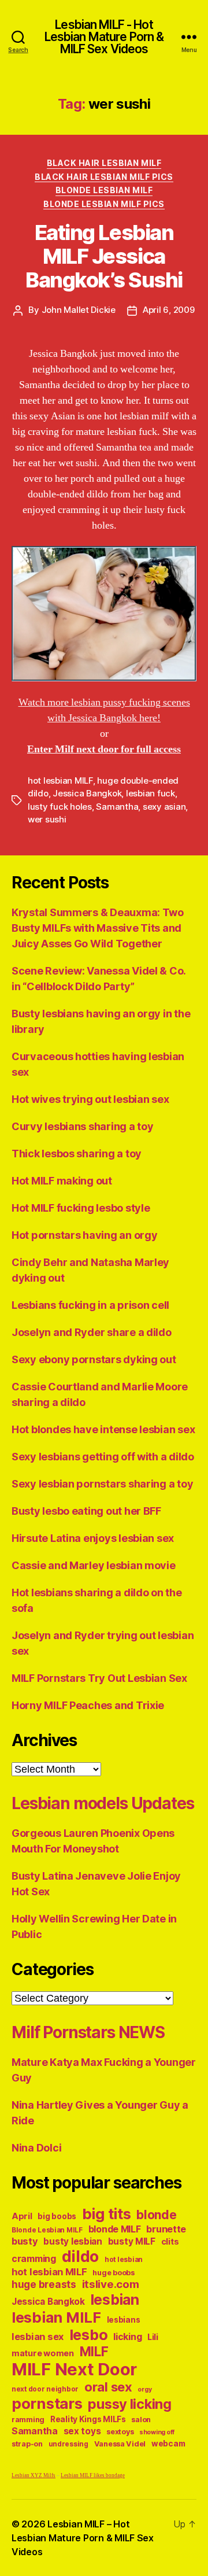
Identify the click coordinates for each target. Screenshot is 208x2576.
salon (141, 2420)
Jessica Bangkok (87, 793)
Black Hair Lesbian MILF (104, 163)
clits (170, 2241)
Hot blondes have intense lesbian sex (103, 1429)
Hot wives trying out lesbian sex (90, 1099)
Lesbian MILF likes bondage (93, 2476)
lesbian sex (38, 2337)
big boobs (57, 2216)
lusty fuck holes (60, 807)
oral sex (108, 2387)
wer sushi (47, 819)
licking (127, 2337)
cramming (34, 2259)
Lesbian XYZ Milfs (34, 2476)
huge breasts (44, 2284)
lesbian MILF (56, 2317)
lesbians (124, 2320)
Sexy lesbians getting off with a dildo (103, 1457)
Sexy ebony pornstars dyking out (94, 1359)
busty (25, 2241)
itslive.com (111, 2284)
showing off (157, 2432)
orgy (144, 2389)
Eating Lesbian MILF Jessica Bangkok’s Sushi (104, 256)
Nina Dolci (36, 2148)
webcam (168, 2444)
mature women (43, 2353)
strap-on (27, 2444)
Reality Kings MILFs (88, 2419)
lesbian (115, 2300)
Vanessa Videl (120, 2444)
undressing (68, 2444)
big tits (107, 2214)
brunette (166, 2229)
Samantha (117, 807)
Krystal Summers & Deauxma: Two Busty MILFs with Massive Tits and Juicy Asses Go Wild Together (98, 928)
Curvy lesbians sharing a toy (82, 1126)
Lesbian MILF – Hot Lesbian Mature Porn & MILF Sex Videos (83, 2538)
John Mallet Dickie (79, 310)
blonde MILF (115, 2229)
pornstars (47, 2403)
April (22, 2216)
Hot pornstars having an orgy (84, 1235)
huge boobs (113, 2273)
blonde (156, 2215)
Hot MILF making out (62, 1181)
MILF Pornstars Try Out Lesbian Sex (99, 1678)
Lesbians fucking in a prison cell (90, 1305)
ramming (28, 2420)
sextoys (120, 2432)
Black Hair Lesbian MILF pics (104, 177)
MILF (94, 2351)
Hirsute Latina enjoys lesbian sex (93, 1538)
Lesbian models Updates (103, 1803)
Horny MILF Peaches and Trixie (88, 1705)
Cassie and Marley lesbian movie (94, 1565)
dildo (81, 2256)
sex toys (82, 2431)
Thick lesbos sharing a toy (77, 1154)
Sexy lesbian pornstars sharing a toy (102, 1484)
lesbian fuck (151, 793)
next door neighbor (45, 2389)
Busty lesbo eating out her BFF (86, 1511)
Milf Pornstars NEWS (88, 2032)
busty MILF (132, 2241)
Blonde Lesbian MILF (104, 190)
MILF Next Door (74, 2369)
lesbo (89, 2335)
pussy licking (130, 2404)
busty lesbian (73, 2241)
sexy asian (164, 807)
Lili (153, 2337)
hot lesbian (124, 2260)
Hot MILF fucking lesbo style (81, 1208)
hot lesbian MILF (60, 780)
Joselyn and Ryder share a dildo (92, 1332)
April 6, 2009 (169, 310)
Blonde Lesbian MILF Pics (104, 204)
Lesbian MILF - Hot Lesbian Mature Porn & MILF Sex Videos (104, 37)
